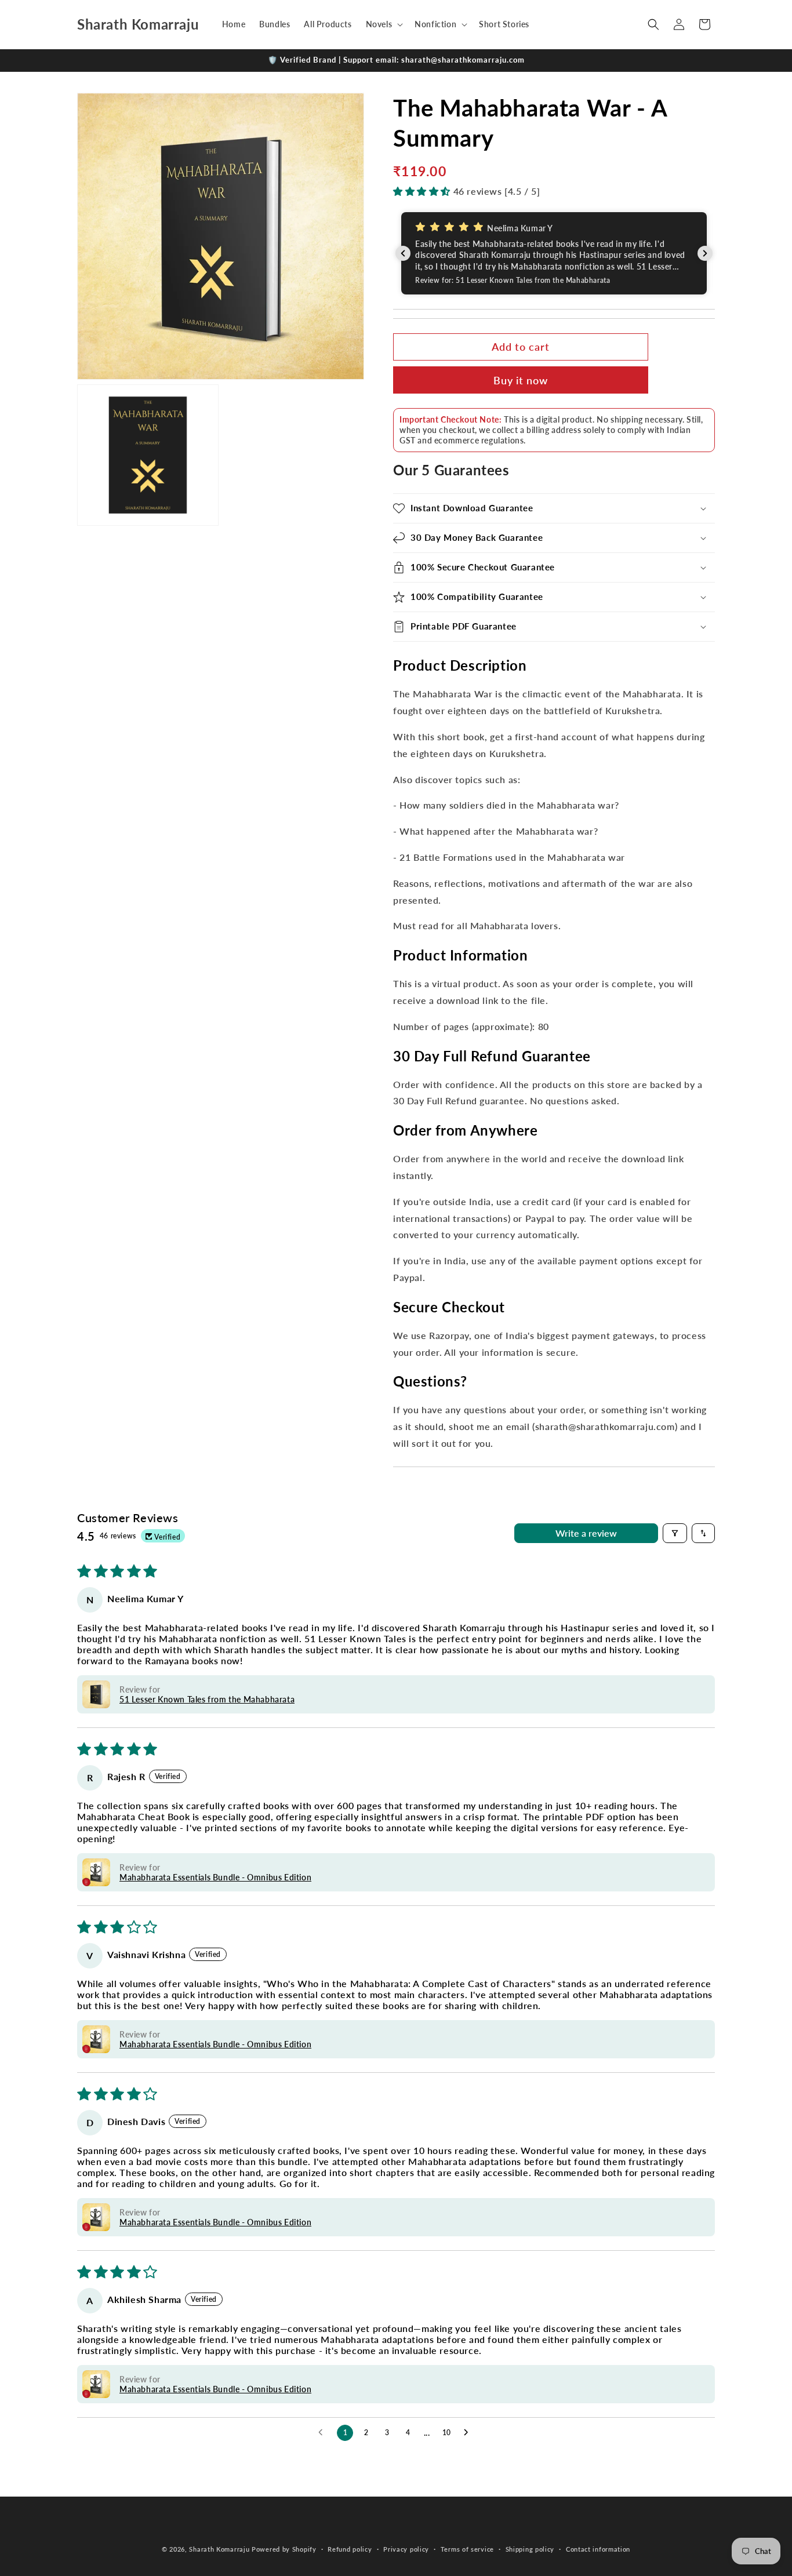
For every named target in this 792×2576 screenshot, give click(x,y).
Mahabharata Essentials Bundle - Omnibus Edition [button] (215, 1877)
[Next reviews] (705, 253)
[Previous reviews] (403, 253)
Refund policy (350, 2549)
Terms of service (467, 2549)
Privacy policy (406, 2549)
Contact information (598, 2549)
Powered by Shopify (284, 2549)
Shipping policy (530, 2549)
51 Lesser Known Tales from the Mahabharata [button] (207, 1699)
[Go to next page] (469, 2433)
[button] (384, 24)
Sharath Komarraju (219, 2549)
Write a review (586, 1533)
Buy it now (521, 381)
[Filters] (675, 1533)
